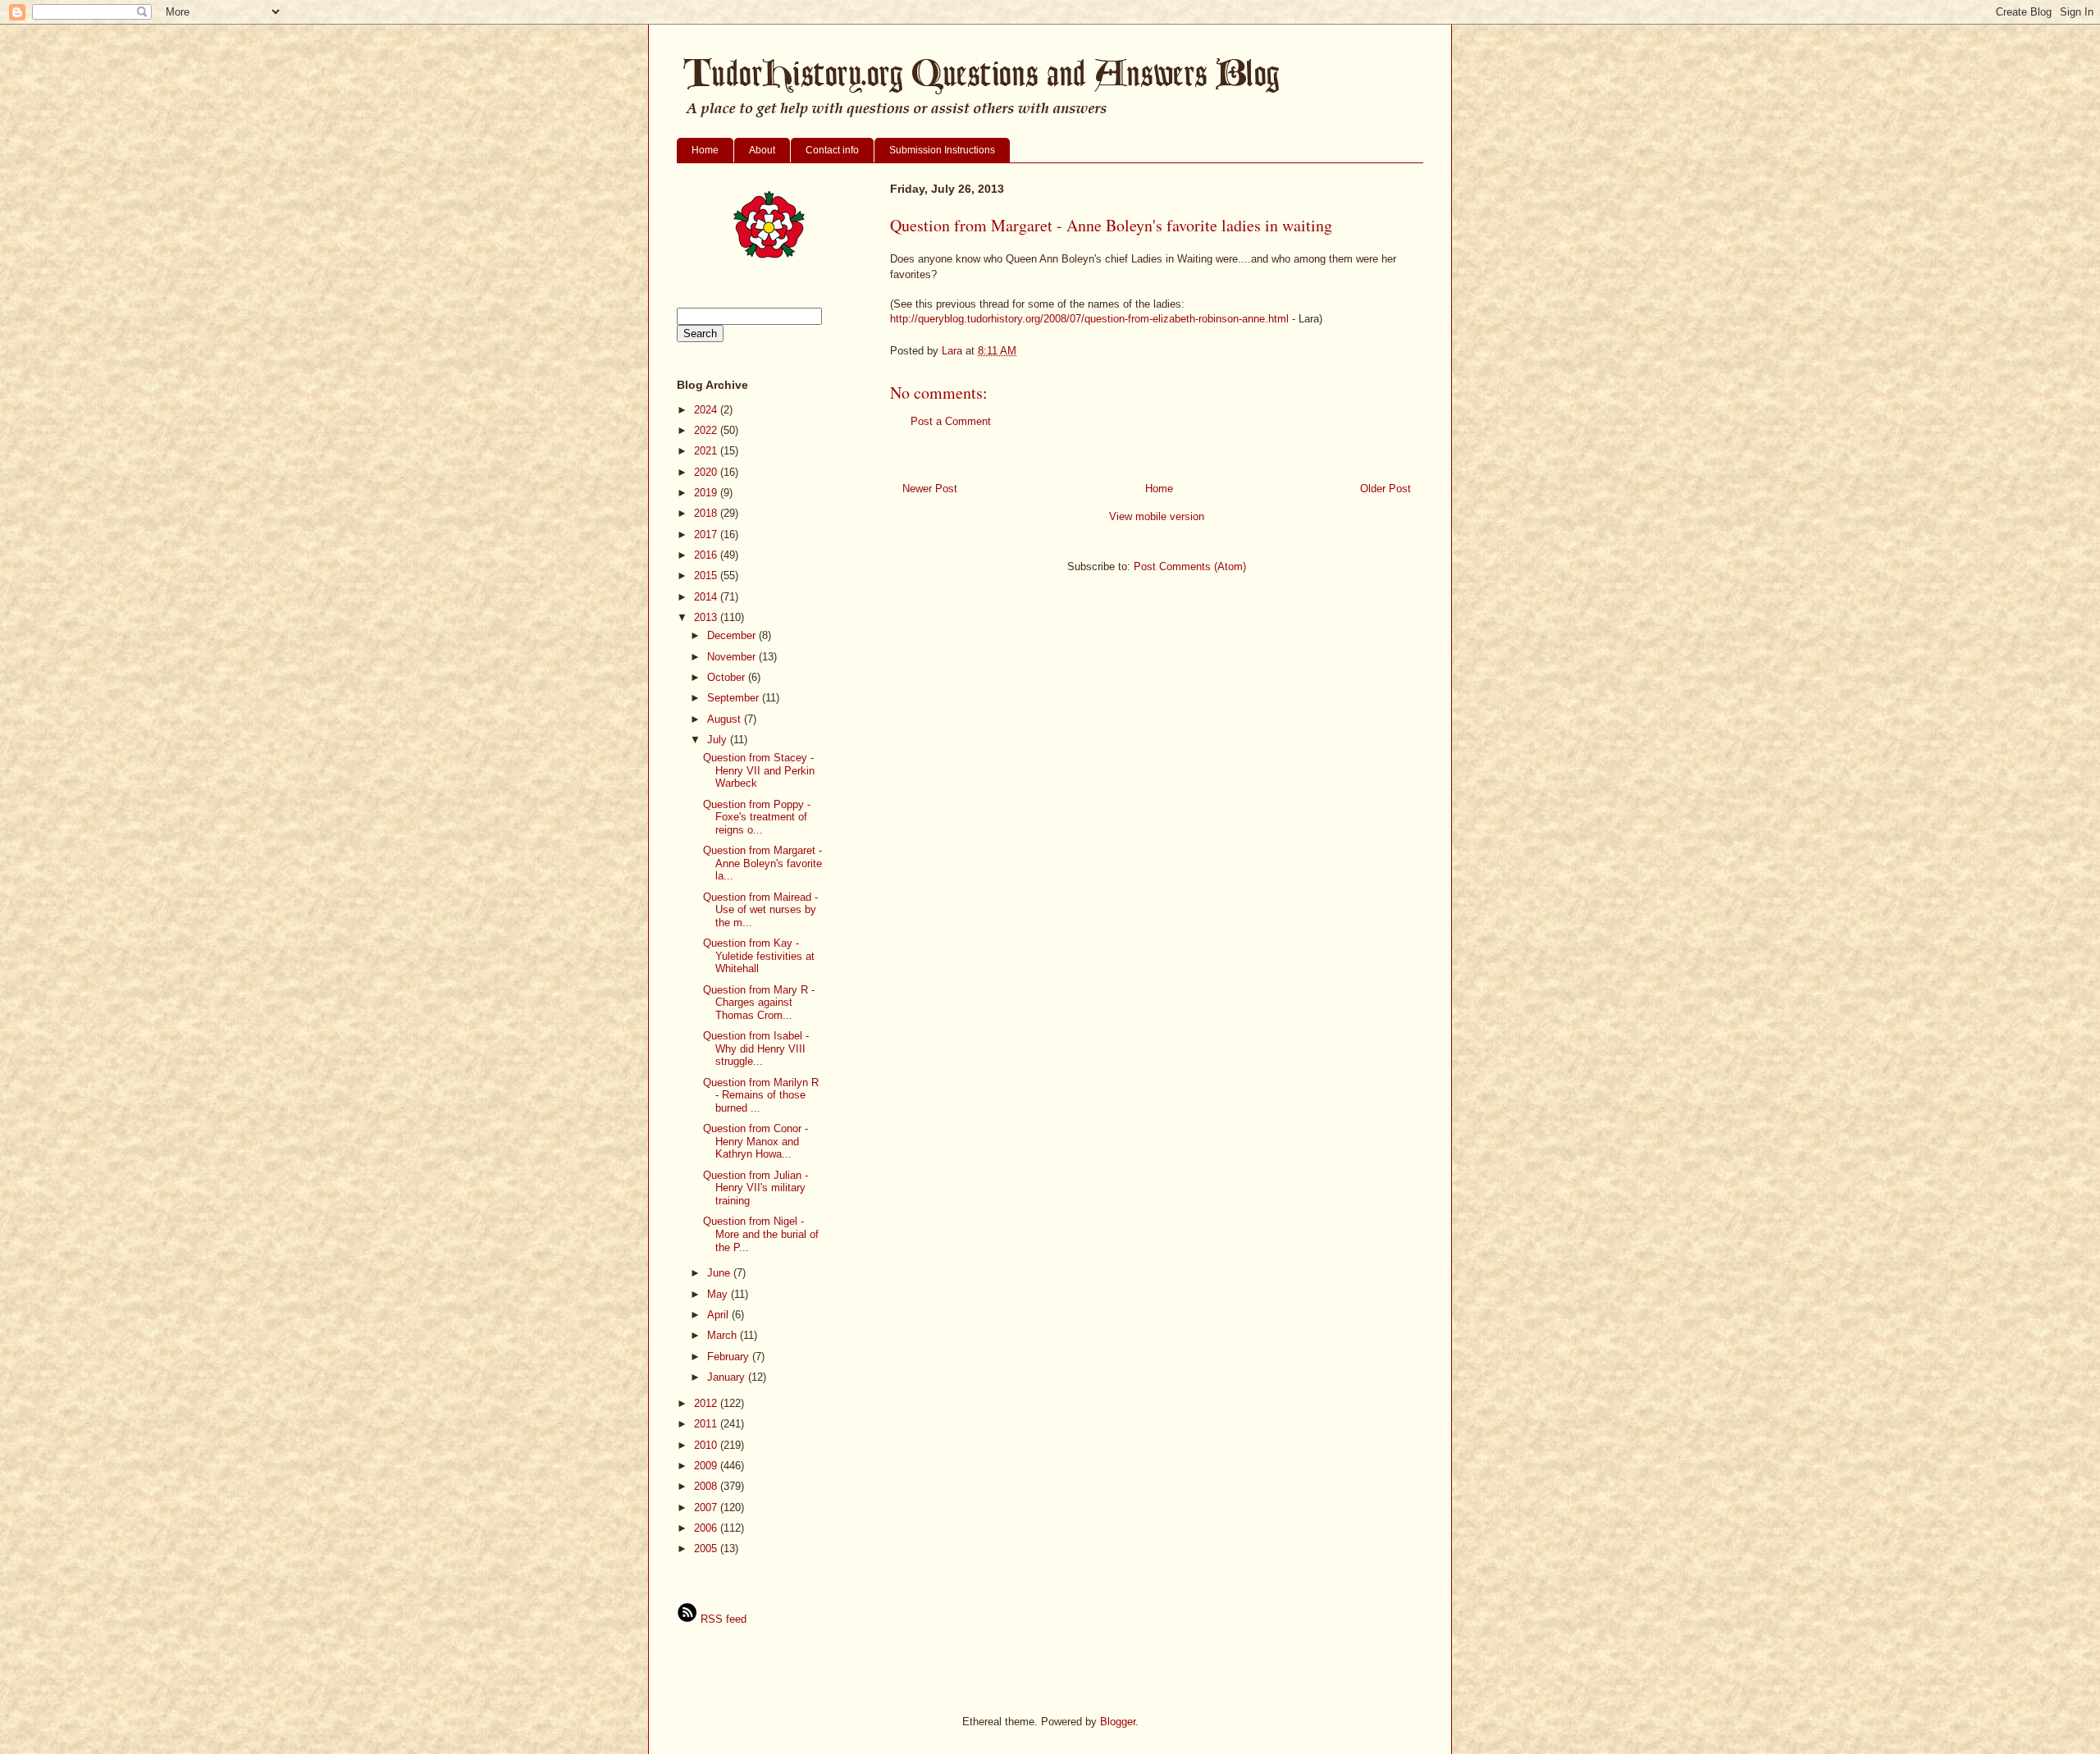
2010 (707, 1445)
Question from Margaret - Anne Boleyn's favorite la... (762, 863)
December (733, 635)
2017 (707, 534)
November (733, 657)
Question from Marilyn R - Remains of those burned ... (761, 1095)
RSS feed (722, 1619)
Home (705, 150)
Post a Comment (951, 421)
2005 (707, 1548)
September (735, 698)
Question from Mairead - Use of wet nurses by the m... (760, 910)
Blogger (1118, 1722)
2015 (707, 576)
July (719, 740)
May (719, 1294)
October (728, 677)
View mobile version (1157, 516)
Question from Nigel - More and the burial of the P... (761, 1234)
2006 (707, 1528)
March (724, 1335)
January (728, 1377)
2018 (707, 513)
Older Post (1386, 489)
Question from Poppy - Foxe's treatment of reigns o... (757, 817)
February (730, 1357)
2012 (707, 1403)
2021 (707, 451)
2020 (707, 472)
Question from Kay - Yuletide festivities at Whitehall (759, 956)
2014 (707, 597)
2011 (707, 1424)
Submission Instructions (942, 150)
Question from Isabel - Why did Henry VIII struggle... (756, 1048)
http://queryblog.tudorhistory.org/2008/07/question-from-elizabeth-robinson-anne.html (1089, 319)
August (726, 719)
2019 (707, 493)
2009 (707, 1466)
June (720, 1273)
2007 (707, 1507)
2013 (707, 617)
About (762, 150)
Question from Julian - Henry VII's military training (756, 1188)
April (719, 1315)
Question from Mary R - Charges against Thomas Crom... (759, 1003)
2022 (707, 430)
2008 (707, 1486)
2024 (707, 410)
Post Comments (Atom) (1190, 566)
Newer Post (930, 489)
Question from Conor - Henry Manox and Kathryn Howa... (756, 1141)
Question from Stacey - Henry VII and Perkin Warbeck (759, 770)
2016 (707, 555)
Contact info (832, 150)
